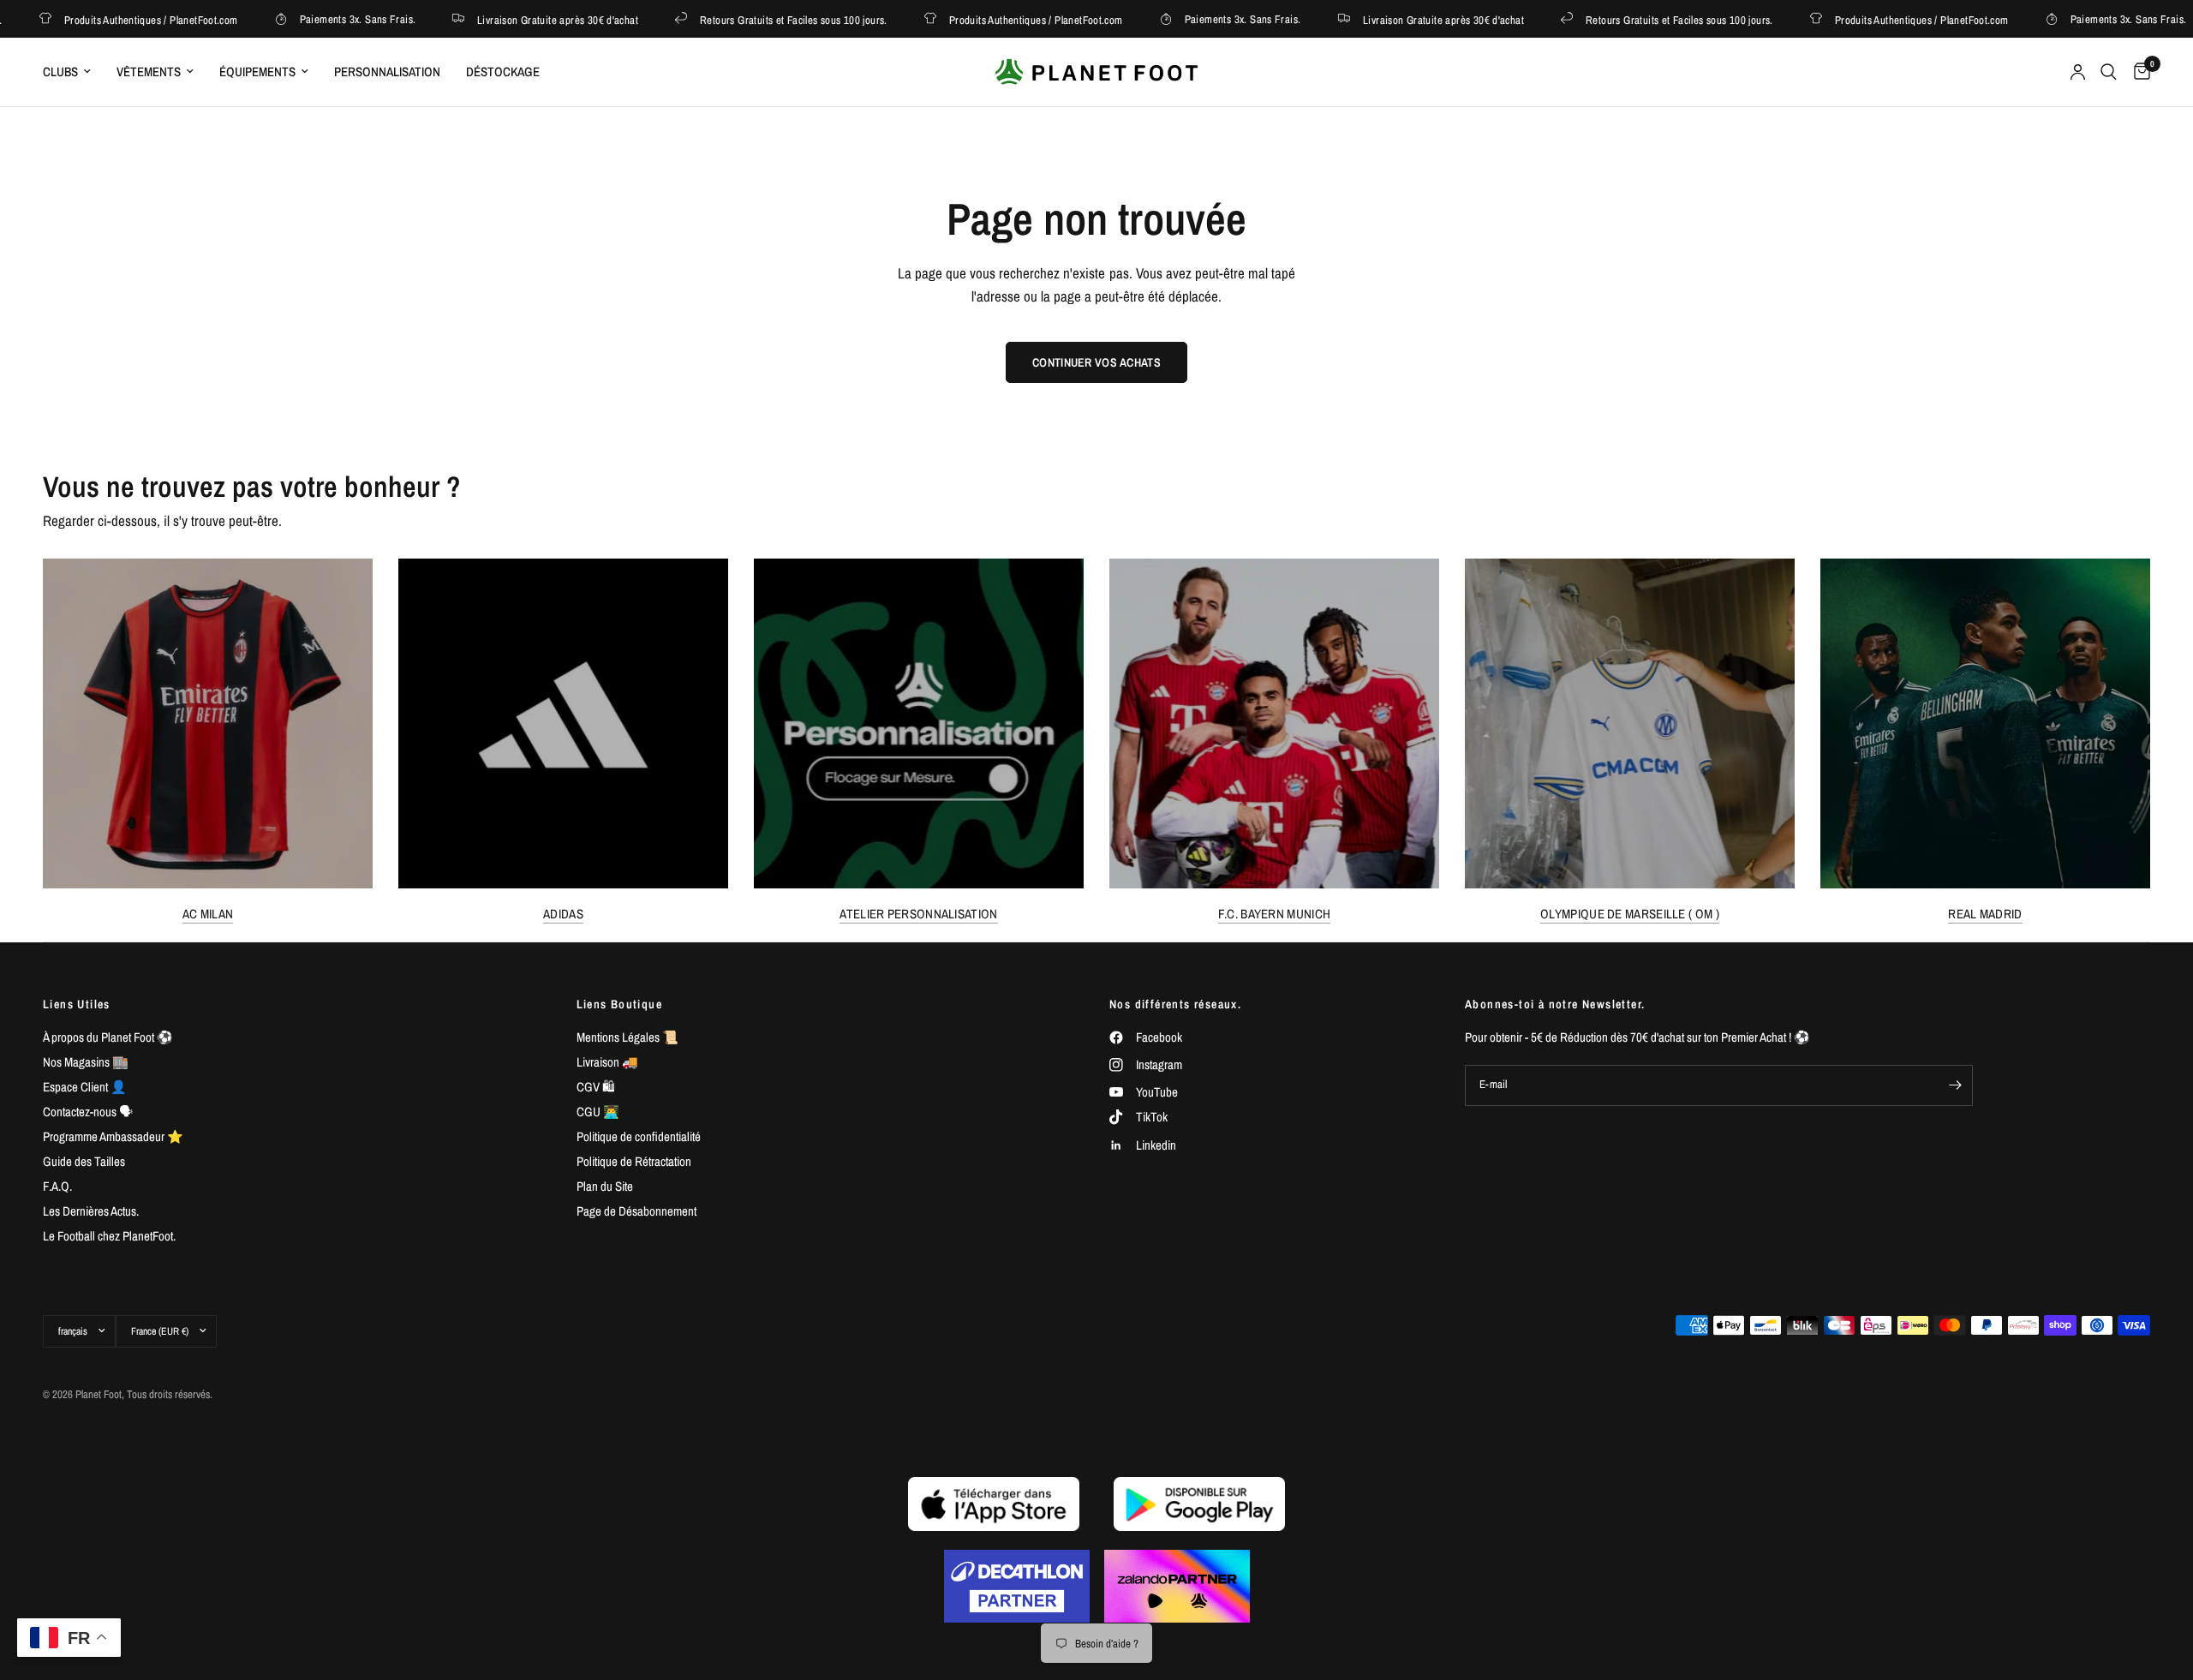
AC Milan (208, 914)
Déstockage (503, 72)
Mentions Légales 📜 (627, 1037)
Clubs (60, 72)
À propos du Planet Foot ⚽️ (108, 1037)
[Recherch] (2109, 72)
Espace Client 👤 (85, 1087)
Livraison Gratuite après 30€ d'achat (526, 19)
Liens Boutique (620, 1004)
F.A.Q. (57, 1186)
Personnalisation (387, 72)
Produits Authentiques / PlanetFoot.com (119, 19)
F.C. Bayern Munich (1274, 914)
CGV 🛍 (596, 1087)
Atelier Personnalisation (918, 914)
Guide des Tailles (84, 1161)
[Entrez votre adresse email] (1956, 1085)
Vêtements (149, 72)
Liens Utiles (77, 1004)
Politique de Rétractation (634, 1161)
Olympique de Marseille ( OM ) (1630, 914)
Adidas (563, 914)
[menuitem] (73, 72)
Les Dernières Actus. (91, 1211)
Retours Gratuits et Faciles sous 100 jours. (762, 19)
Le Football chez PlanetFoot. (109, 1236)
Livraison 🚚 (607, 1062)
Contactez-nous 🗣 (88, 1112)
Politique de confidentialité (639, 1136)
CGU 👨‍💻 (598, 1112)
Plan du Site (605, 1186)
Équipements (257, 72)
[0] (2138, 72)
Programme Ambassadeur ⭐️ (113, 1136)
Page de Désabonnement (636, 1211)
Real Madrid (1985, 914)
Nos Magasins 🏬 (86, 1062)
